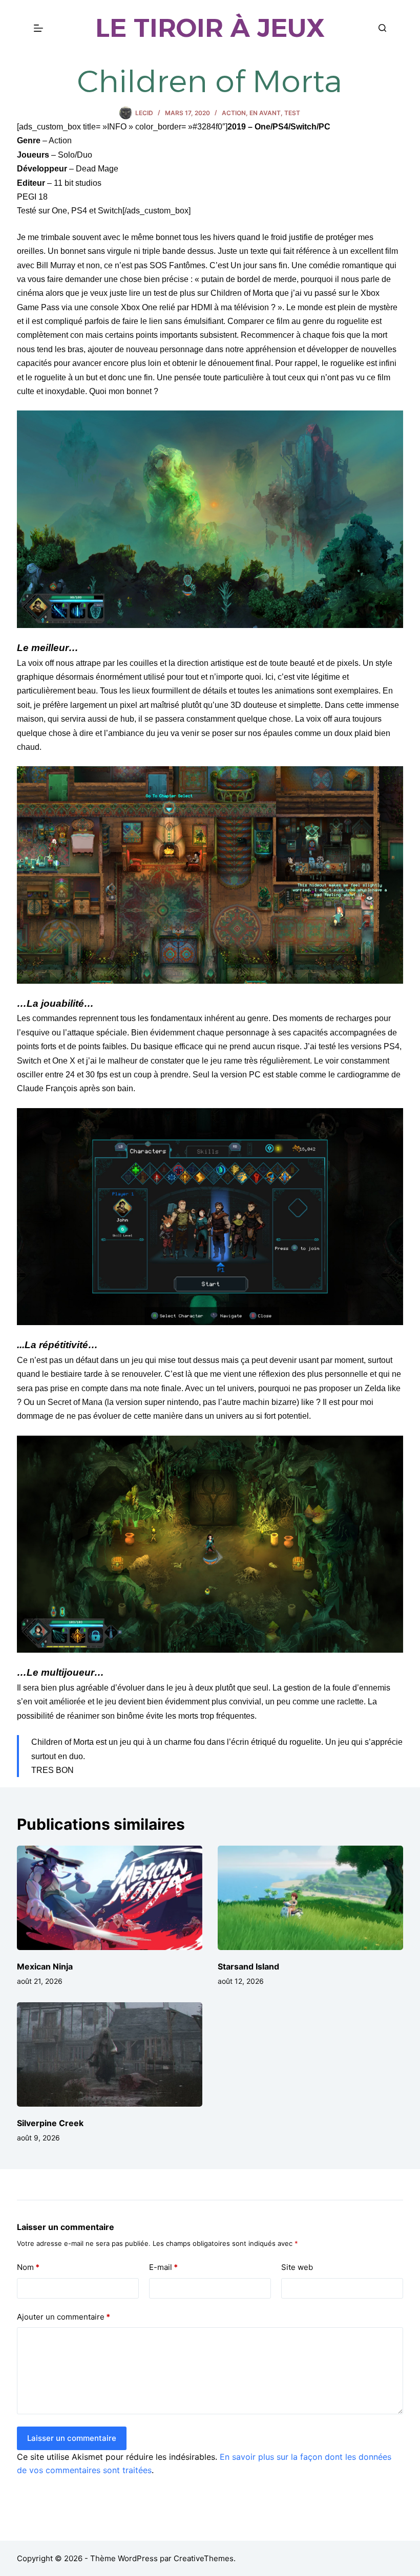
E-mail (163, 2267)
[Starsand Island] (310, 1898)
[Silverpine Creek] (110, 2054)
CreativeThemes (204, 2558)
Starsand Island (248, 1966)
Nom (28, 2267)
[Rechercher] (382, 28)
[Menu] (38, 28)
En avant (265, 113)
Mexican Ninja (45, 1966)
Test (292, 113)
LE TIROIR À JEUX (210, 28)
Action (234, 113)
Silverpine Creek (50, 2123)
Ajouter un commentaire (64, 2317)
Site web (297, 2267)
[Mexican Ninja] (110, 1898)
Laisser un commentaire (72, 2438)
